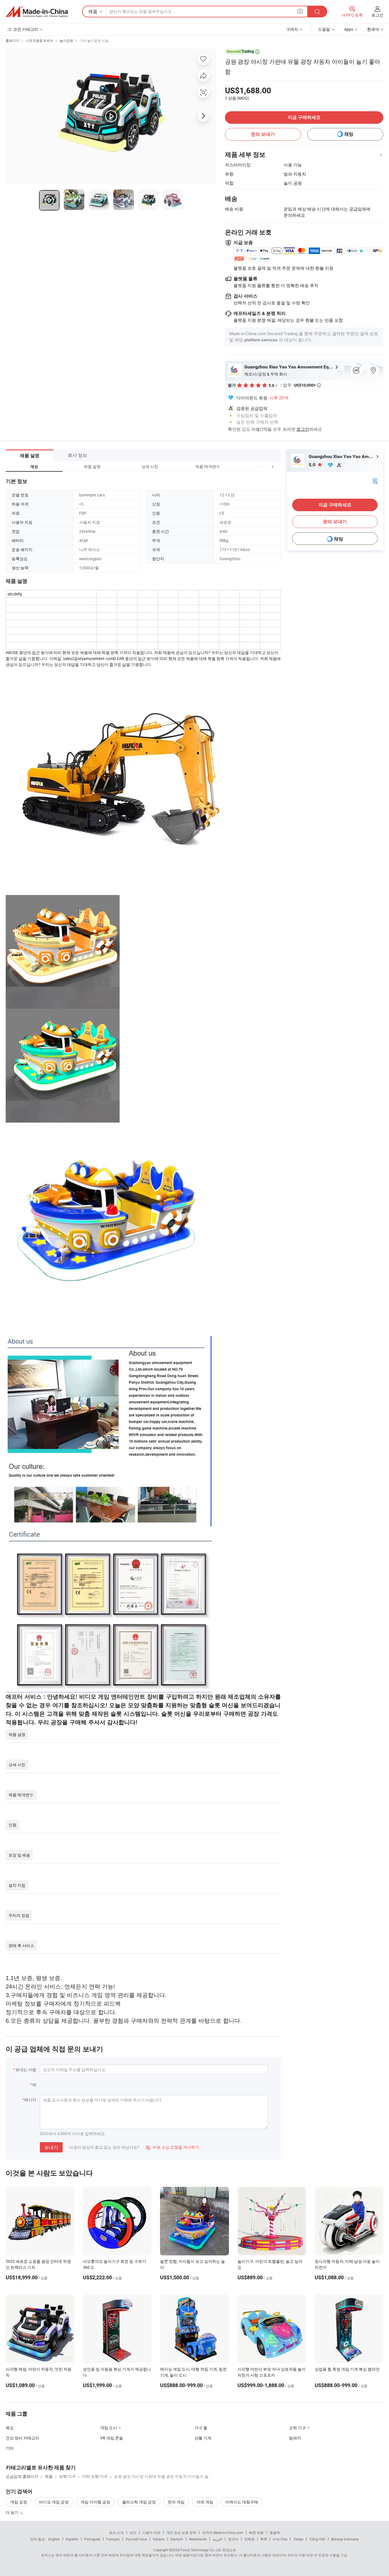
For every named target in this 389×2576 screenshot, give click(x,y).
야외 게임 (205, 2502)
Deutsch (177, 2539)
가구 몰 (201, 2428)
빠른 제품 (256, 2532)
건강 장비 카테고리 (22, 2438)
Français (113, 2539)
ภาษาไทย (280, 2539)
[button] (262, 466)
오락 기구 (297, 2428)
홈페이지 (13, 40)
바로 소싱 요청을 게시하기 (172, 2147)
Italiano (159, 2539)
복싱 (10, 2428)
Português (92, 2539)
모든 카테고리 (26, 29)
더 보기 (13, 2512)
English (54, 2539)
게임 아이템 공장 (95, 2502)
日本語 (249, 2539)
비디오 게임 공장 (54, 2502)
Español (72, 2539)
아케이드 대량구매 (242, 2502)
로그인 (377, 15)
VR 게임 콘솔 (112, 2438)
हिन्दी (264, 2539)
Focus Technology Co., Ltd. (201, 2550)
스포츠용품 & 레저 (39, 40)
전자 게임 (176, 2502)
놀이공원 (66, 40)
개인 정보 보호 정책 (181, 2532)
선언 (133, 2532)
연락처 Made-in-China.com (223, 2532)
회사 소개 (116, 2532)
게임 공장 (19, 2502)
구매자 (292, 29)
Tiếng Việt (317, 2539)
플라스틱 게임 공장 (139, 2502)
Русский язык (136, 2539)
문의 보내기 (263, 134)
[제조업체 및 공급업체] (37, 12)
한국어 (233, 2539)
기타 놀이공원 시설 (94, 40)
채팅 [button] (349, 134)
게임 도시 (109, 2428)
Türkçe (298, 2539)
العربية (217, 2539)
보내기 (51, 2147)
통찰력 (275, 2532)
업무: (302, 385)
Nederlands (198, 2539)
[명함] (375, 481)
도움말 (324, 29)
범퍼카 (295, 2438)
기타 (10, 2448)
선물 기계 (203, 2438)
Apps (349, 29)
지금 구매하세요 (304, 117)
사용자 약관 (151, 2532)
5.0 (313, 465)
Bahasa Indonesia (345, 2539)
